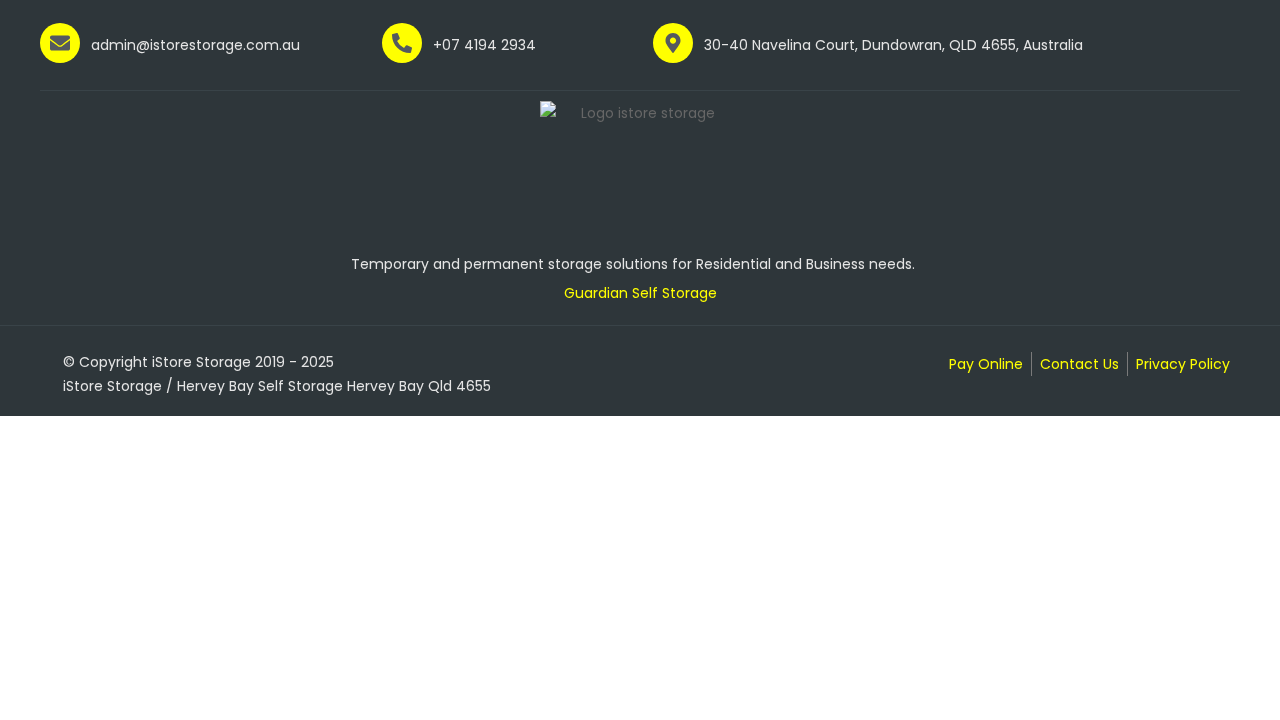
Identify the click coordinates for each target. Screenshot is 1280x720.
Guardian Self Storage (640, 293)
